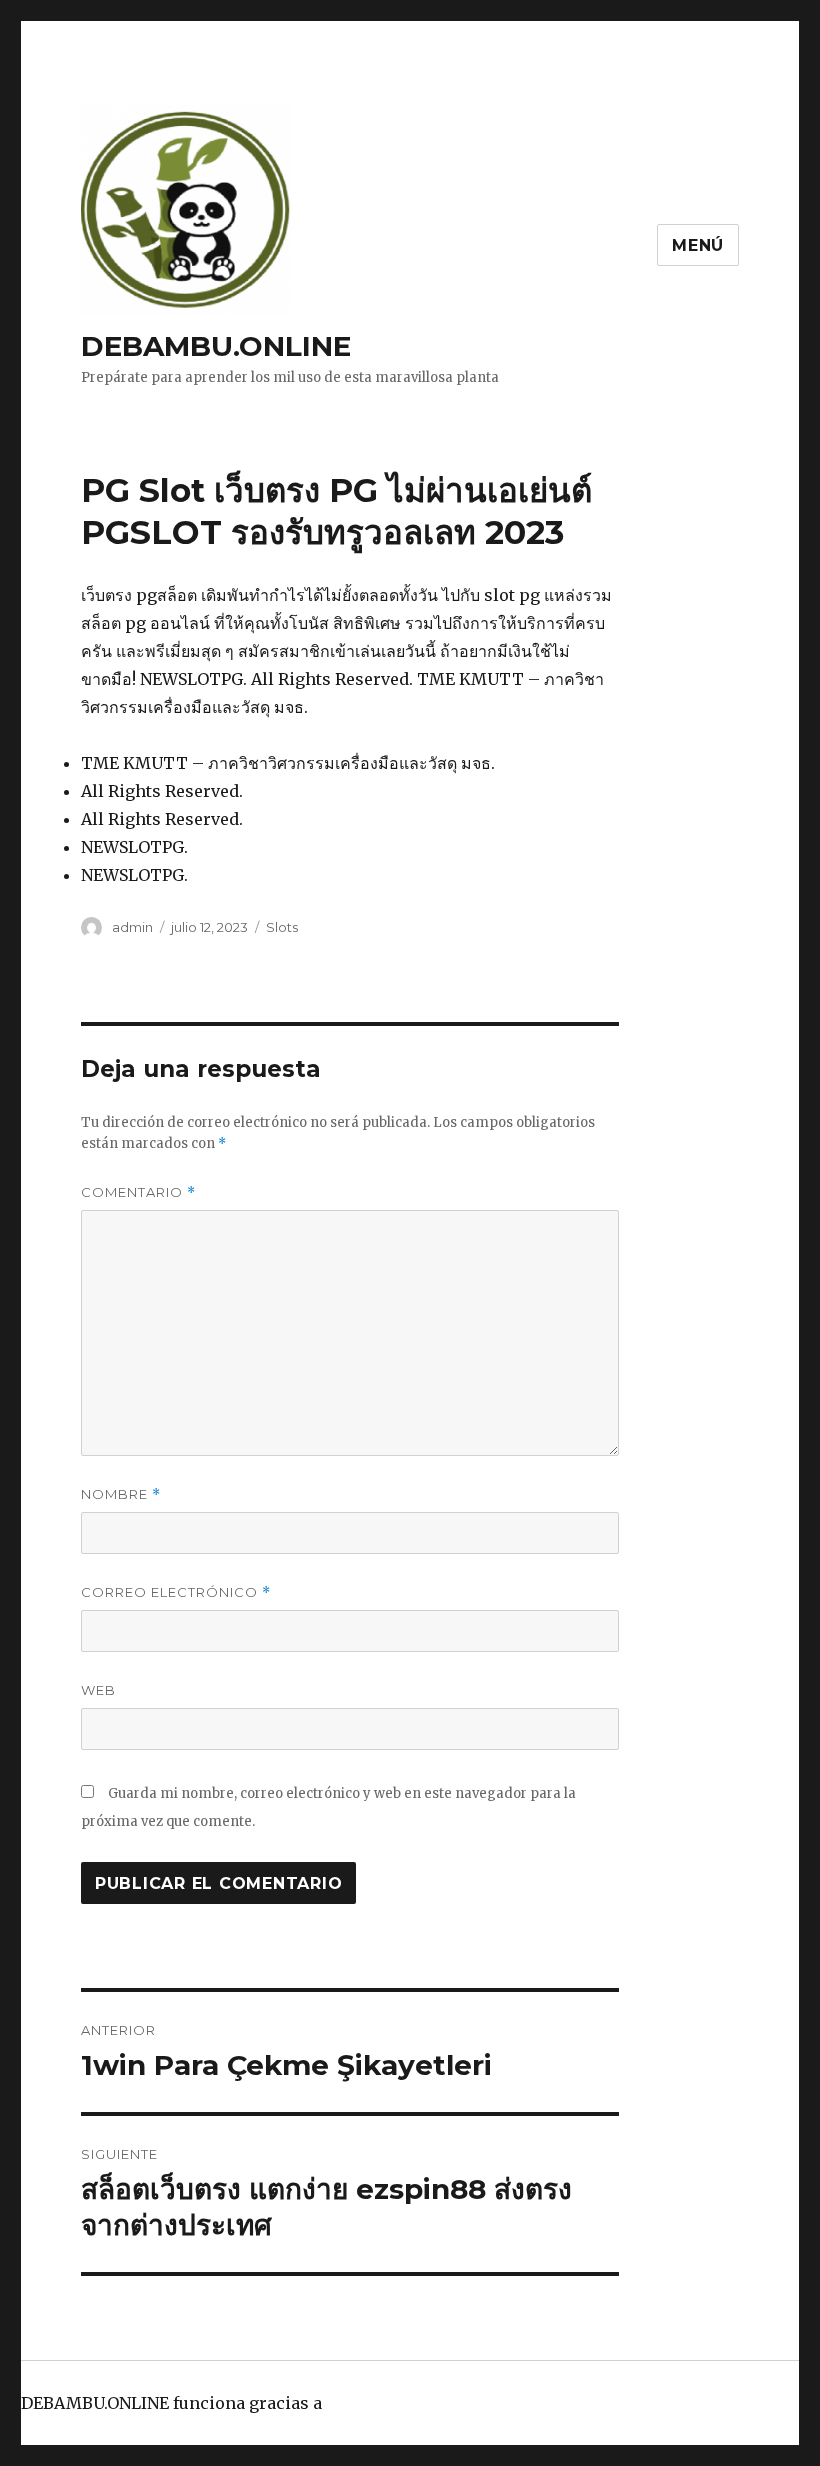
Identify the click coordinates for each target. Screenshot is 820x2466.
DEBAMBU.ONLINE (216, 346)
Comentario (138, 1192)
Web (98, 1690)
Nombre (121, 1494)
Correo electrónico (176, 1592)
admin (132, 927)
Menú (698, 245)
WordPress (370, 2403)
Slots (282, 927)
